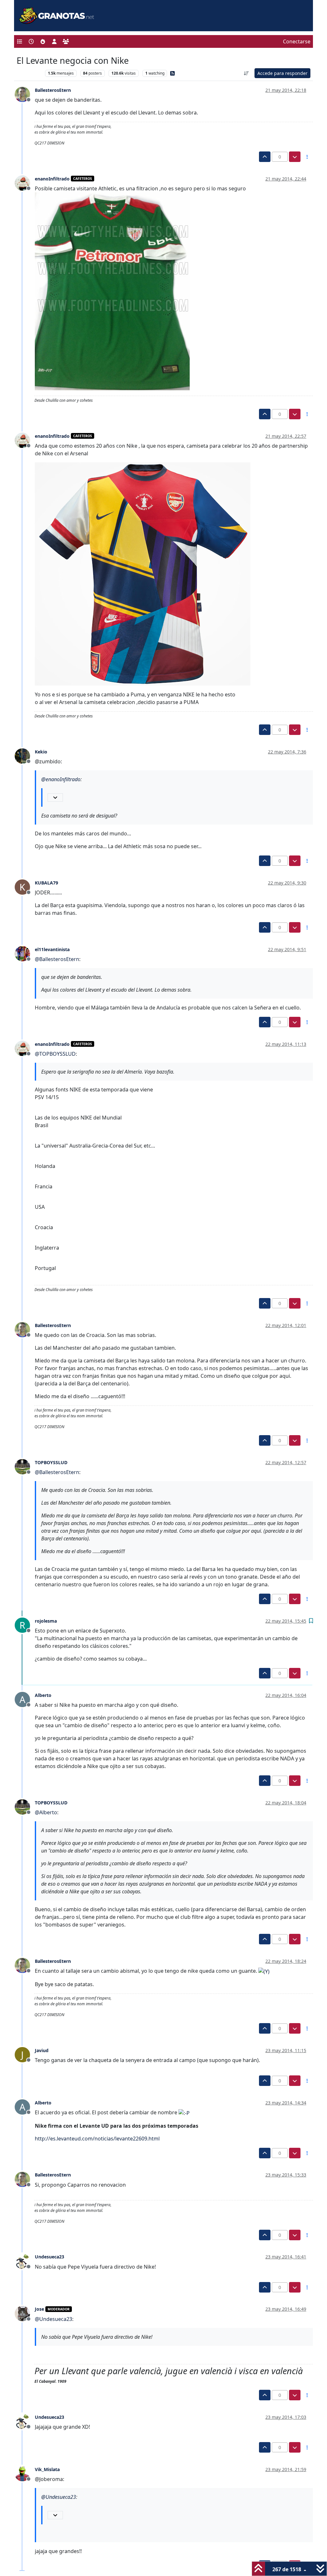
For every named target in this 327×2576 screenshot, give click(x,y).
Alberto (43, 1695)
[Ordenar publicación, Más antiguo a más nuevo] (247, 73)
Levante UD (29, 73)
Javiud (42, 2050)
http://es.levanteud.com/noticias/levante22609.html (97, 2139)
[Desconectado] (25, 94)
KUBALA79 (46, 883)
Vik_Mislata (47, 2469)
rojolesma (46, 1621)
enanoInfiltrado (52, 179)
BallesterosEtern (53, 90)
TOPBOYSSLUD (51, 1462)
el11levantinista (52, 949)
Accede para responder (282, 73)
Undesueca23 (49, 2257)
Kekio (41, 752)
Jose (39, 2309)
